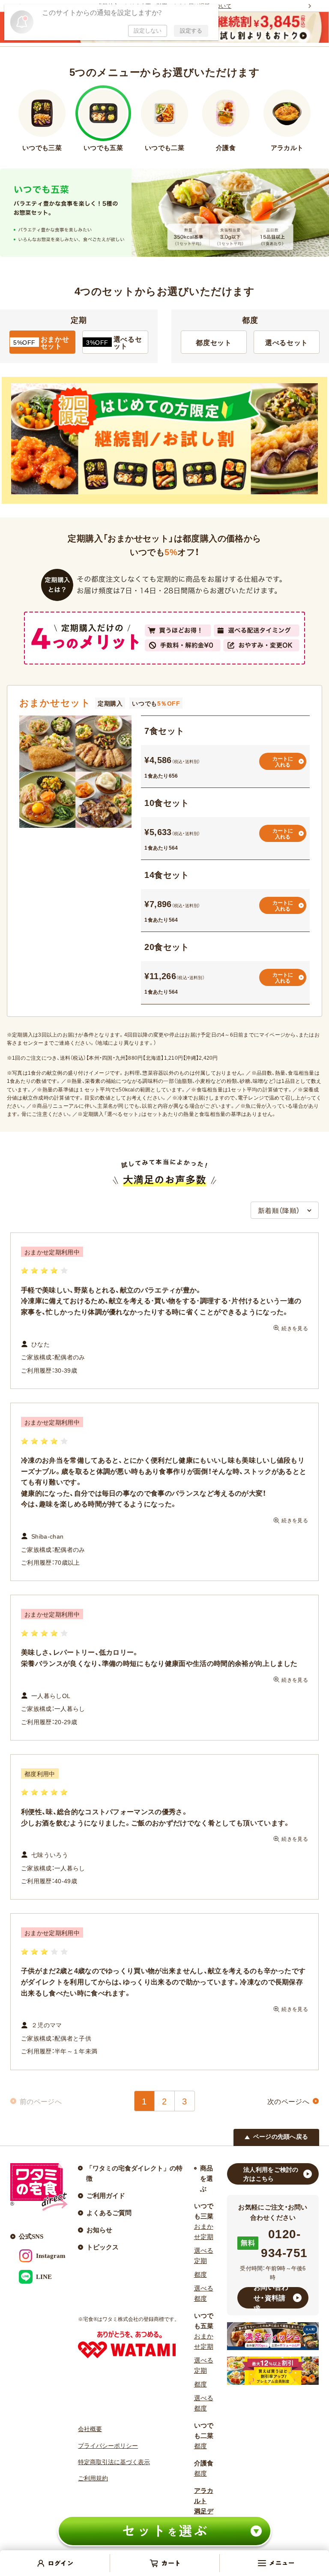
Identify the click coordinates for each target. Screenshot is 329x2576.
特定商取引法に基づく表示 (114, 2462)
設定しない (148, 31)
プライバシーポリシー (108, 2446)
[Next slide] (310, 6)
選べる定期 (204, 2256)
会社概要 (90, 2429)
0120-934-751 (284, 2243)
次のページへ (288, 2101)
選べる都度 (204, 2293)
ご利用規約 (93, 2478)
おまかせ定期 (204, 2232)
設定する (191, 31)
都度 (200, 2275)
